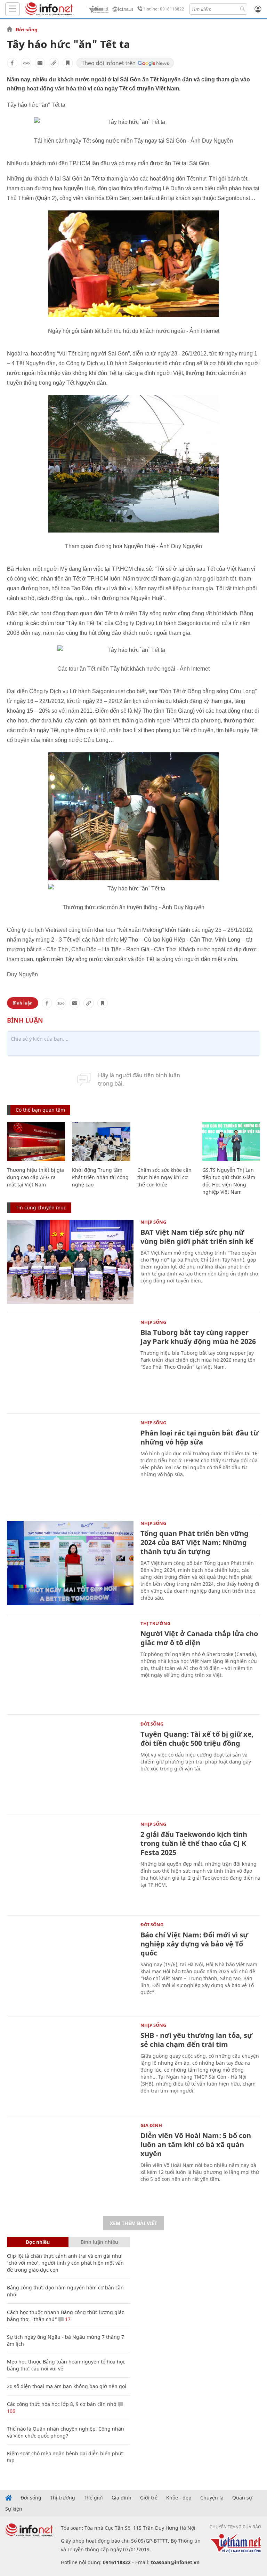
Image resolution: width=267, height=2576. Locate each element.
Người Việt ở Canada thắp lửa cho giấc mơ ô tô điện (199, 1638)
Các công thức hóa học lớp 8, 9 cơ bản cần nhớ (62, 2404)
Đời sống (27, 30)
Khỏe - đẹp (179, 2498)
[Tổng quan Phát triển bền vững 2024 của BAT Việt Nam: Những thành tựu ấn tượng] (70, 1563)
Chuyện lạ (212, 2498)
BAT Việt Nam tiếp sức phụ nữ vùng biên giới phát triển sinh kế (197, 1237)
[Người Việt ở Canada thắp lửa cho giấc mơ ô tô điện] (70, 1663)
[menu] (13, 9)
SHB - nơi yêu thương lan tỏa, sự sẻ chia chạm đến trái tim (196, 2040)
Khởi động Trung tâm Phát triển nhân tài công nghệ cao (100, 1177)
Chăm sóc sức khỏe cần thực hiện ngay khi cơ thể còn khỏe (164, 1177)
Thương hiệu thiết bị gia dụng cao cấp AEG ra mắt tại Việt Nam (35, 1177)
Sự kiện (14, 2509)
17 (67, 2319)
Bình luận (23, 1003)
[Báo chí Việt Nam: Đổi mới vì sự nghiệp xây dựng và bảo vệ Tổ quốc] (70, 1965)
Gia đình (151, 2125)
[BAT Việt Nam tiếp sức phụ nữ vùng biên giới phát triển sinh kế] (70, 1262)
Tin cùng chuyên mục (41, 1207)
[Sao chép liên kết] (54, 63)
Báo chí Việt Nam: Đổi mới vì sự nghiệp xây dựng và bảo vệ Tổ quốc (194, 1944)
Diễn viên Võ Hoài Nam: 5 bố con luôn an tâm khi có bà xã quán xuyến (196, 2145)
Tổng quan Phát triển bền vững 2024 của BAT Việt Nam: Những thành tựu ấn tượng (195, 1542)
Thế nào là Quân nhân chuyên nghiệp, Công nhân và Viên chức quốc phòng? (66, 2432)
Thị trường (155, 1623)
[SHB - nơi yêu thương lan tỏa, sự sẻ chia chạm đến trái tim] (70, 2065)
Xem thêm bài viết (133, 2223)
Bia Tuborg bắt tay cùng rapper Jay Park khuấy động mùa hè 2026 (198, 1337)
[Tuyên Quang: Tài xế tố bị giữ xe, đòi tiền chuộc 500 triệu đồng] (70, 1764)
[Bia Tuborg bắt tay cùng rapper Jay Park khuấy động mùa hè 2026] (70, 1362)
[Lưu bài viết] (68, 63)
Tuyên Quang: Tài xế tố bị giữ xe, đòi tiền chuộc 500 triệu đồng (197, 1739)
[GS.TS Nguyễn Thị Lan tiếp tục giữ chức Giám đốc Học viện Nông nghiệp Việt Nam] (231, 1142)
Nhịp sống (153, 1222)
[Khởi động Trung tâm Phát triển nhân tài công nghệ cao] (101, 1142)
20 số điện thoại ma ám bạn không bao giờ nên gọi (67, 2386)
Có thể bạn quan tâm (40, 1110)
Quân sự (242, 2498)
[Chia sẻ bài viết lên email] (40, 63)
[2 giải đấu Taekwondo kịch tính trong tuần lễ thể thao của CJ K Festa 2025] (70, 1864)
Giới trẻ (149, 2498)
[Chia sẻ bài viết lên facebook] (12, 63)
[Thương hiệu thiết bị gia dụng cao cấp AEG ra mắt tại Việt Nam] (36, 1142)
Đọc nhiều (38, 2242)
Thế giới (93, 2498)
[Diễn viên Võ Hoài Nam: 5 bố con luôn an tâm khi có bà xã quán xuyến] (70, 2165)
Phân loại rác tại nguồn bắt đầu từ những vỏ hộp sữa (200, 1437)
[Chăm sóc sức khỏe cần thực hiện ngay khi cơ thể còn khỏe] (166, 1142)
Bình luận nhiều (99, 2242)
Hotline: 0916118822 (164, 9)
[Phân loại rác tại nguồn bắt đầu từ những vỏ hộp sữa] (70, 1463)
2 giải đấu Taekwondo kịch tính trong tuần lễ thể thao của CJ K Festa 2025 (194, 1843)
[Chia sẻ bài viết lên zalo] (26, 63)
